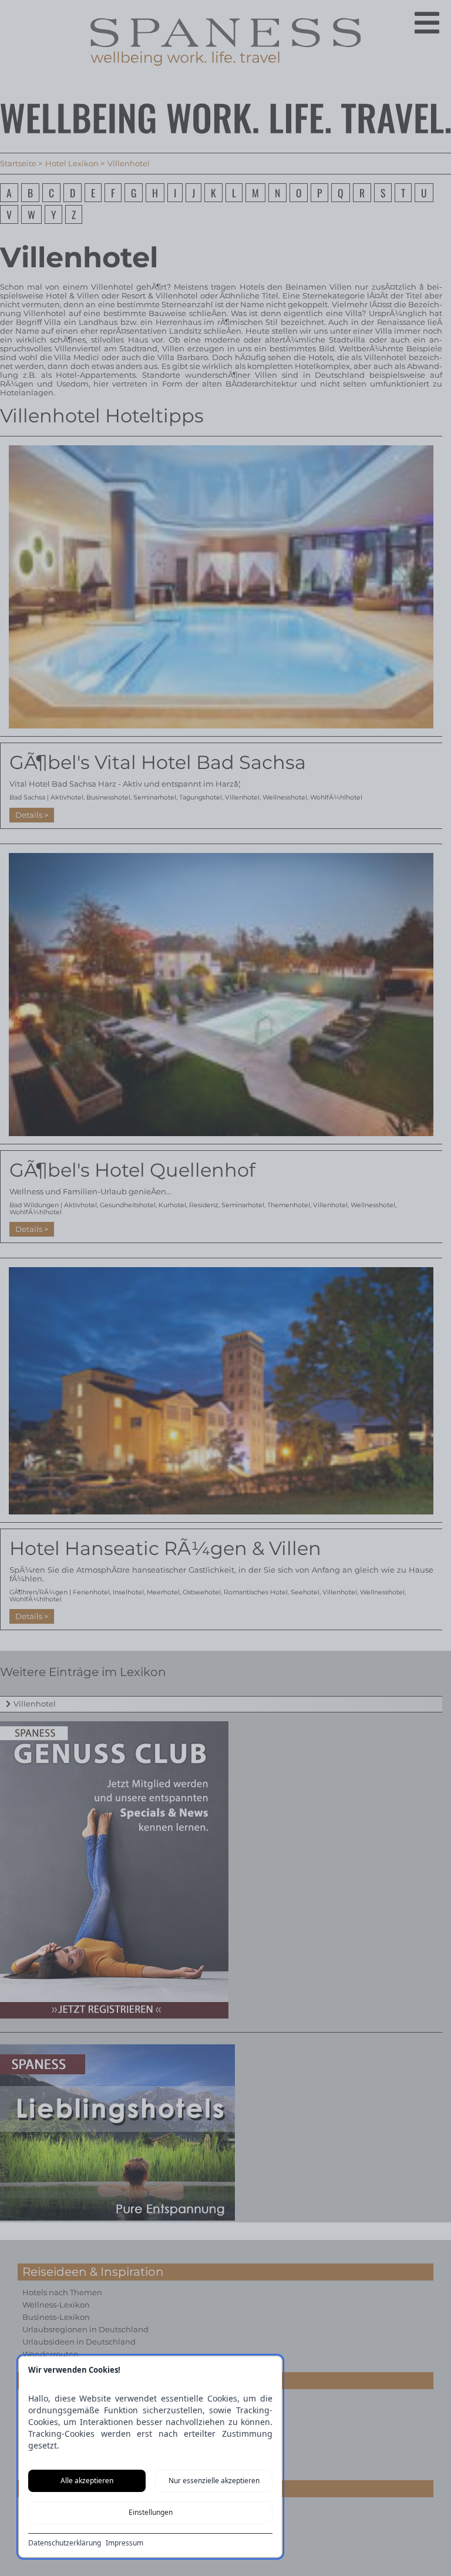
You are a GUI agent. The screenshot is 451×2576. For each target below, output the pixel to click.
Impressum (124, 2543)
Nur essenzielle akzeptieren (214, 2481)
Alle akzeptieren (87, 2481)
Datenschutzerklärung (65, 2543)
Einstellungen (151, 2512)
